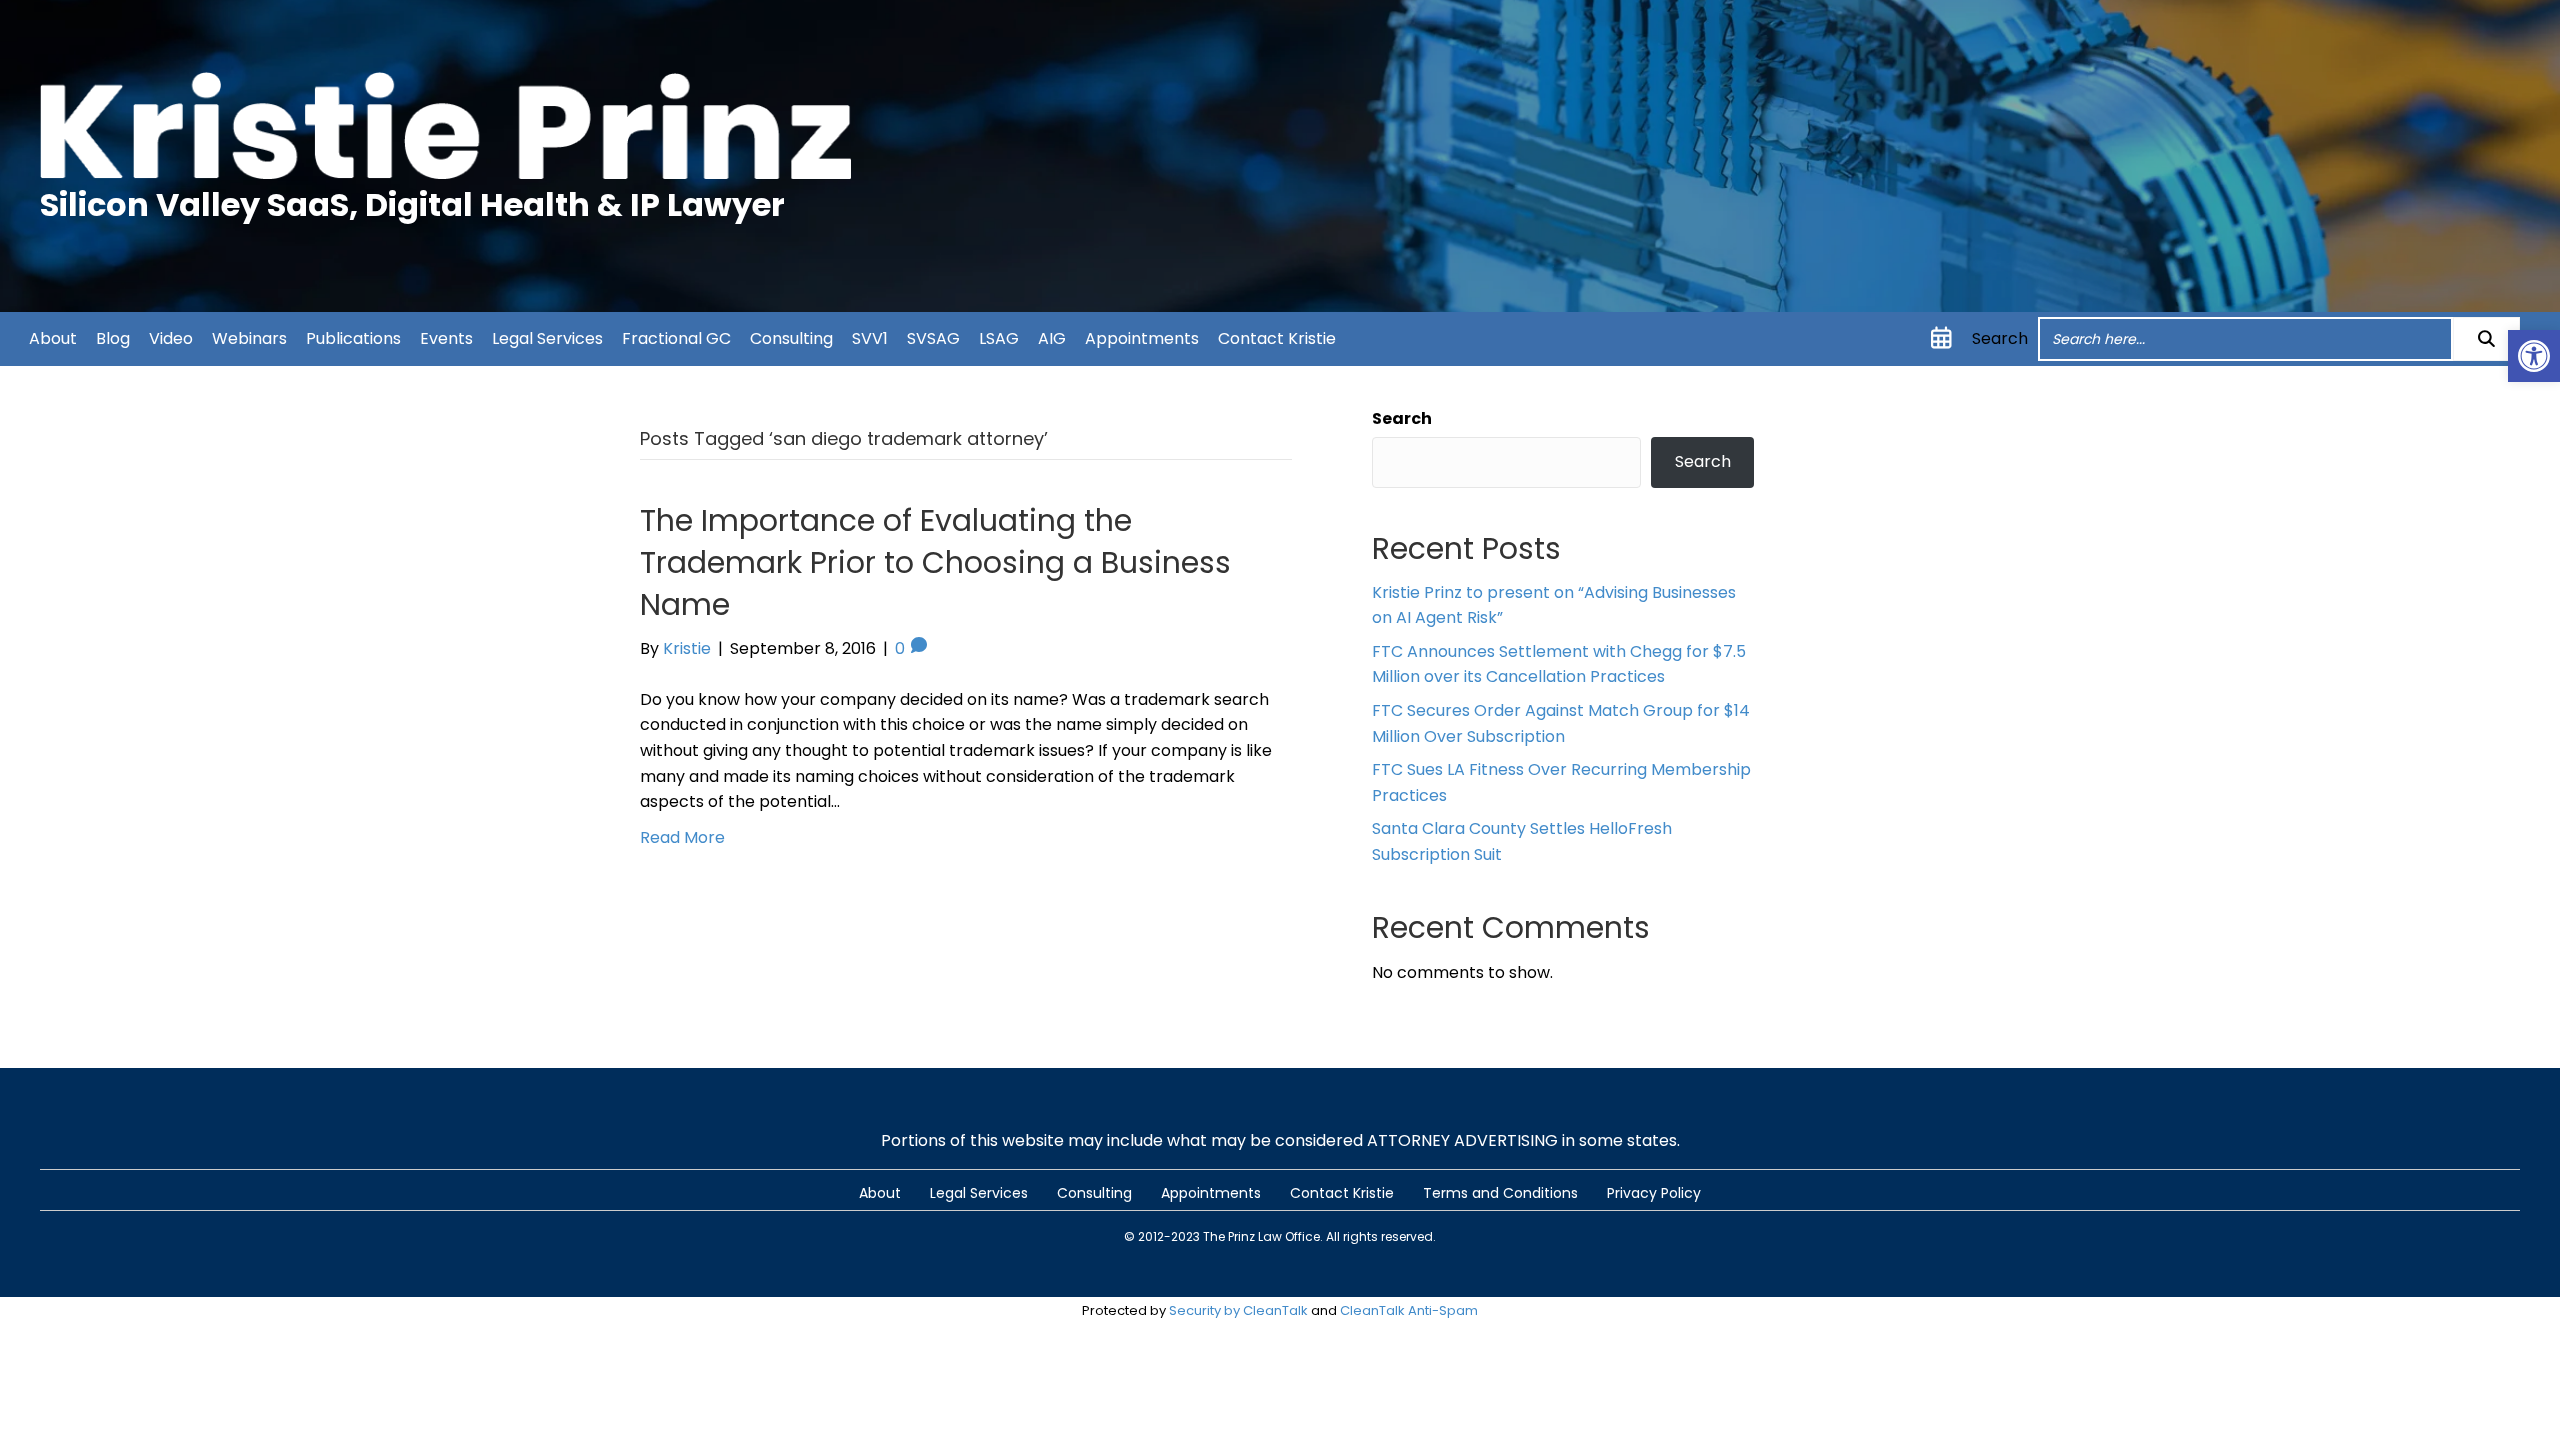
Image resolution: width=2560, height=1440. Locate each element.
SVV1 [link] (870, 338)
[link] (2534, 356)
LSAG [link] (999, 338)
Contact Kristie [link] (1277, 338)
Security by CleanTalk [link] (1238, 1310)
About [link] (53, 338)
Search (2000, 338)
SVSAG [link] (933, 338)
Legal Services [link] (547, 338)
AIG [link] (1052, 338)
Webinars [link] (249, 338)
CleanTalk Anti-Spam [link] (1409, 1310)
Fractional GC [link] (676, 338)
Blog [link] (113, 338)
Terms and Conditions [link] (1500, 1193)
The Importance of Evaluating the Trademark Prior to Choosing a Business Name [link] (935, 562)
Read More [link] (682, 837)
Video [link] (171, 338)
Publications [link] (353, 338)
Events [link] (446, 338)
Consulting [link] (791, 338)
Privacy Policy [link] (1654, 1193)
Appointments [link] (1142, 338)
